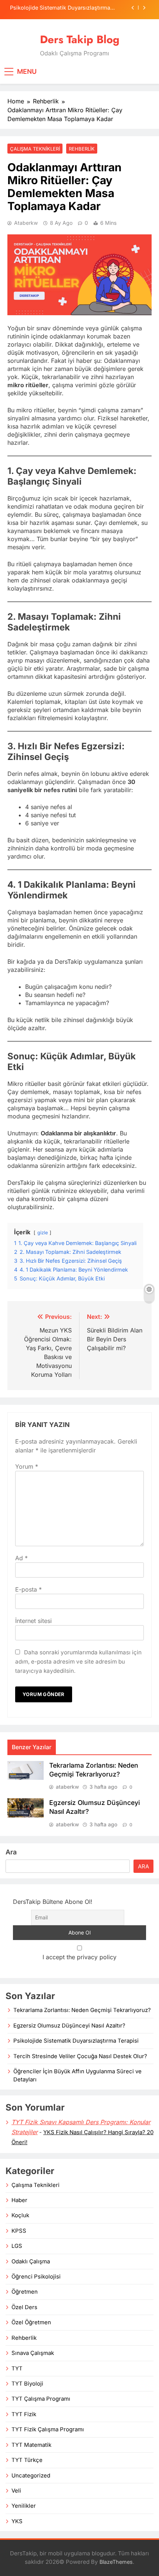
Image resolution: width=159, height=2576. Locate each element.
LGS (17, 2246)
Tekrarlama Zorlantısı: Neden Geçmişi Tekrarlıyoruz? (82, 2010)
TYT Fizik (24, 2414)
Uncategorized (31, 2476)
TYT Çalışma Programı (41, 2399)
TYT (17, 2369)
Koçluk (20, 2215)
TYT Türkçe (27, 2460)
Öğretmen (25, 2292)
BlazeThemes (116, 2562)
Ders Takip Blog (80, 39)
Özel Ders (24, 2307)
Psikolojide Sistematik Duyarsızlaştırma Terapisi (60, 8)
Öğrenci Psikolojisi (36, 2277)
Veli (16, 2491)
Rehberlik (82, 149)
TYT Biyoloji (27, 2384)
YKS (17, 2521)
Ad (21, 1558)
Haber (19, 2200)
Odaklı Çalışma (31, 2262)
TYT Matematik (31, 2445)
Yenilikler (24, 2506)
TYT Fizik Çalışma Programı (48, 2429)
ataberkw (26, 223)
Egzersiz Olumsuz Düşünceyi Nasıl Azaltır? (69, 2026)
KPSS (19, 2231)
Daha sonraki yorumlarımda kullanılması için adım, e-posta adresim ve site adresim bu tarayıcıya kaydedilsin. (78, 1662)
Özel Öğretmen (31, 2322)
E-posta (28, 1589)
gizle (43, 1233)
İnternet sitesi (33, 1621)
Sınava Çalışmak (33, 2353)
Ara (11, 1852)
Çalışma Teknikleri (35, 149)
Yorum (27, 1466)
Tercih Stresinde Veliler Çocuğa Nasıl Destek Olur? (80, 2056)
